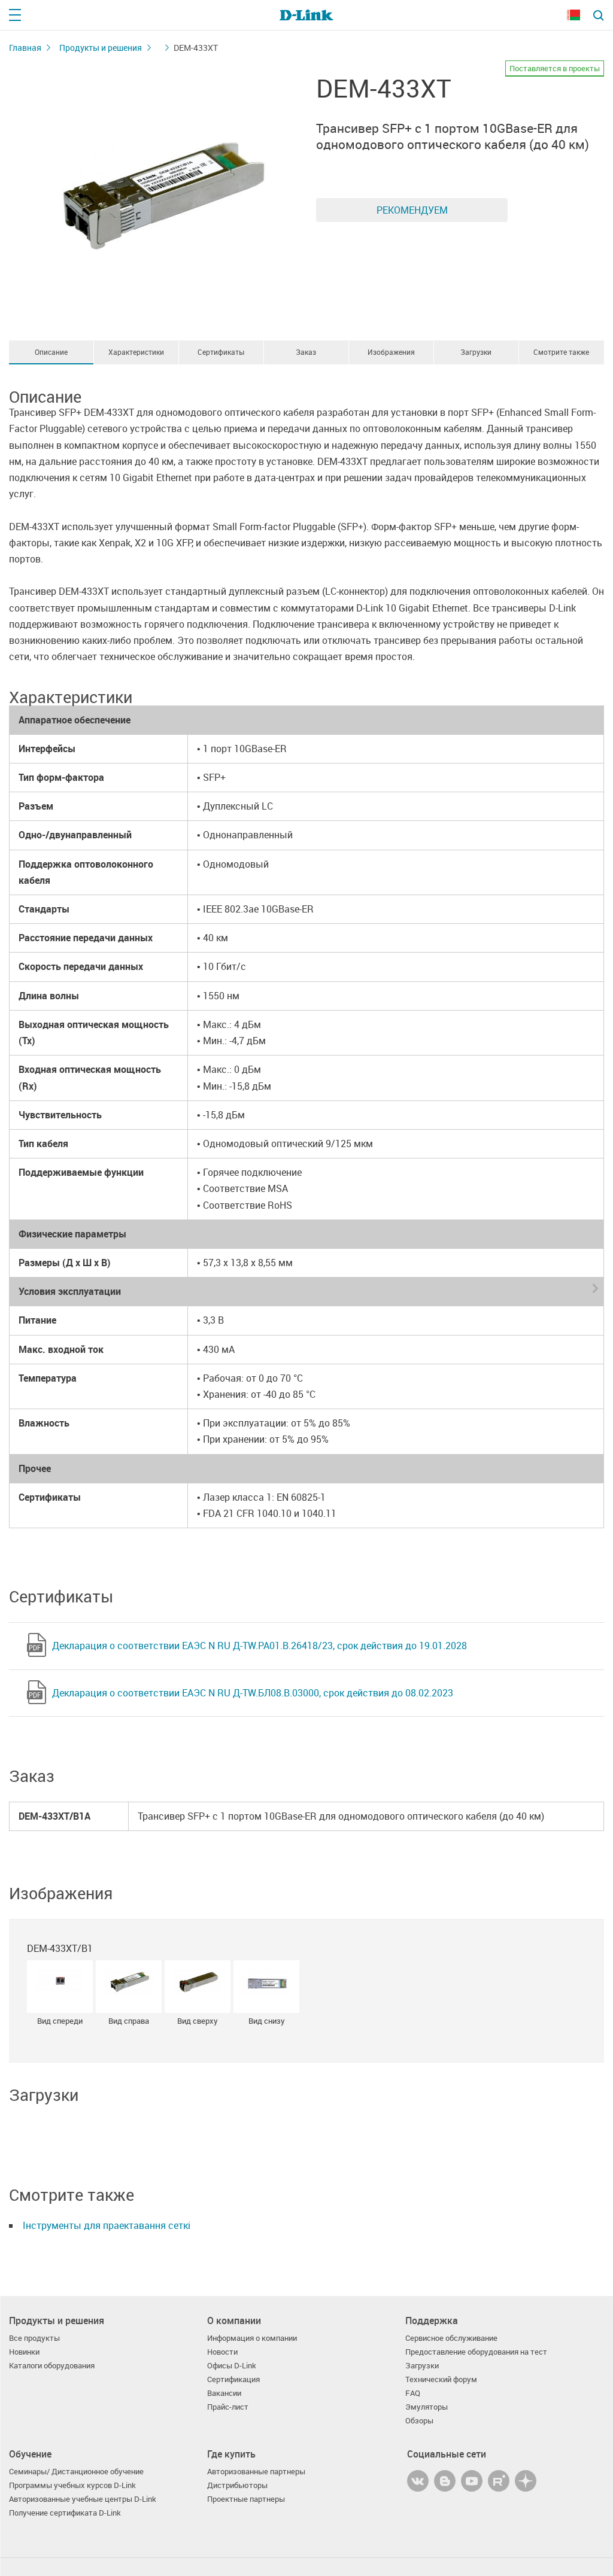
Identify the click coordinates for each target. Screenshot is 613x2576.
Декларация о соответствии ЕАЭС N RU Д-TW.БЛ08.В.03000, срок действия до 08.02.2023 (253, 1693)
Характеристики (136, 352)
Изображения (391, 352)
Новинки (24, 2352)
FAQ (413, 2393)
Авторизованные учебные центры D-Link (83, 2499)
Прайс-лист (228, 2407)
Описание (51, 352)
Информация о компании (252, 2338)
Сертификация (233, 2379)
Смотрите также (561, 352)
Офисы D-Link (232, 2366)
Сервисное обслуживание (451, 2338)
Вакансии (224, 2393)
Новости (222, 2352)
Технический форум (441, 2379)
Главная (25, 48)
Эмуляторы (427, 2407)
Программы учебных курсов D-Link (72, 2485)
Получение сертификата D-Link (65, 2513)
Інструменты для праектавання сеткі (107, 2225)
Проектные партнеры (246, 2499)
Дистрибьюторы (237, 2485)
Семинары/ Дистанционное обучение (76, 2472)
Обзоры (419, 2421)
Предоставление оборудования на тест (476, 2352)
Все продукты (34, 2338)
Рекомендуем (412, 210)
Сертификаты (221, 352)
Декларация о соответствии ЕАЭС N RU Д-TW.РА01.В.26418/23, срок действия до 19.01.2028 (260, 1646)
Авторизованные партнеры (256, 2472)
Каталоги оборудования (52, 2366)
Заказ (306, 352)
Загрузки (476, 352)
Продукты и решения (101, 48)
